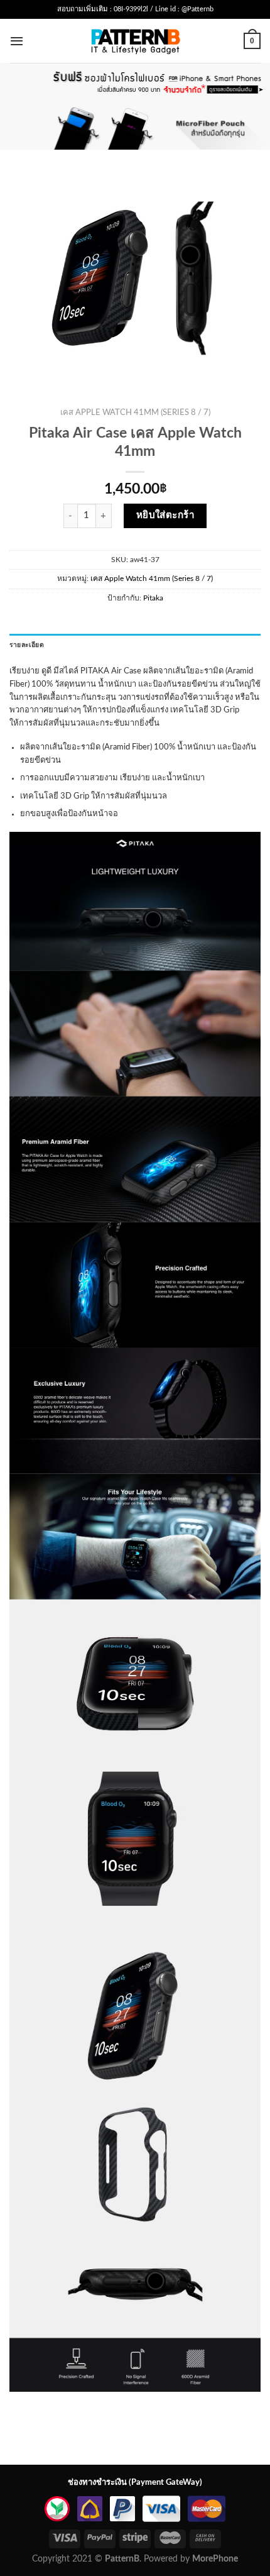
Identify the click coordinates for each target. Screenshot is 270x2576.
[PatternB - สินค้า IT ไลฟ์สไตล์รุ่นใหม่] (135, 41)
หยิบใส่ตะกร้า (166, 515)
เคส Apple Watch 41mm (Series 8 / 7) (135, 413)
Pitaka (153, 598)
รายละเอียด (27, 645)
